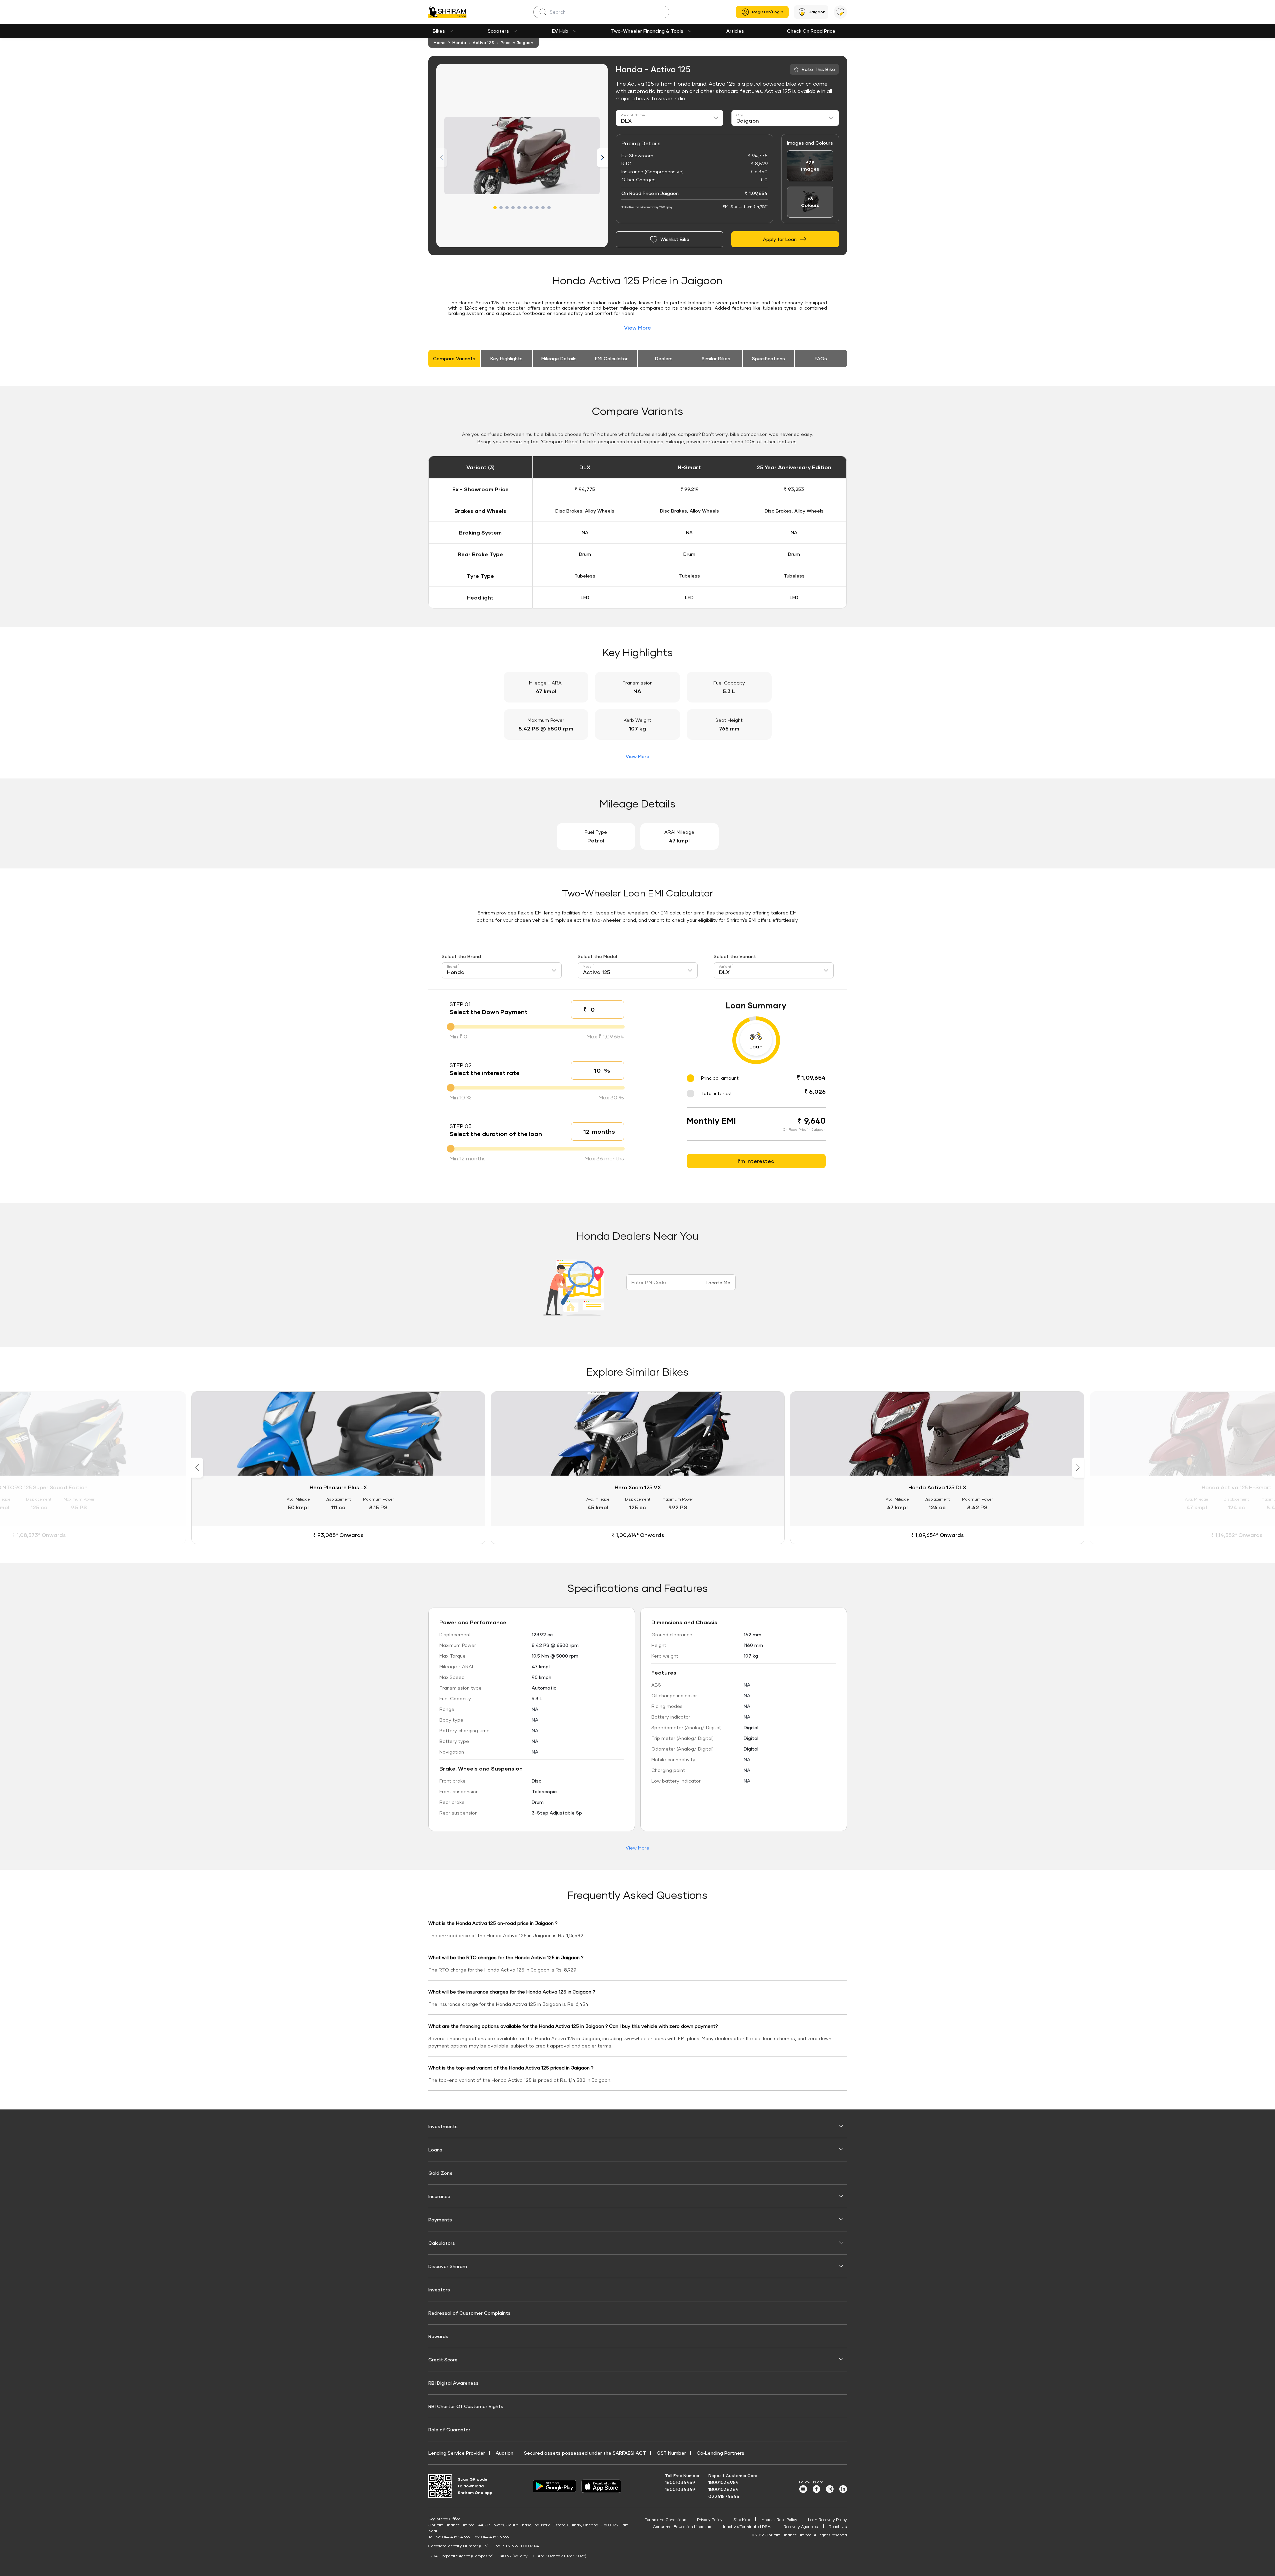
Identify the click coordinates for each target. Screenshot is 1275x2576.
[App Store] (603, 2486)
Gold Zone (440, 2173)
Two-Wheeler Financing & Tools (647, 31)
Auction (504, 2453)
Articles (735, 31)
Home (440, 42)
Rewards (438, 2336)
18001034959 (680, 2482)
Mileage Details (559, 358)
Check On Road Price (811, 31)
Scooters (498, 31)
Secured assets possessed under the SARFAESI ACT (585, 2453)
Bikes (439, 31)
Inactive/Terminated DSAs (748, 2527)
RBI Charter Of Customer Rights (466, 2406)
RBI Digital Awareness (453, 2383)
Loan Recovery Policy (827, 2520)
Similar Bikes (716, 358)
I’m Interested (756, 1161)
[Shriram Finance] (447, 12)
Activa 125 (483, 42)
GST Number (671, 2453)
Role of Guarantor (449, 2430)
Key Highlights (506, 358)
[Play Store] (554, 2486)
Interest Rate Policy (779, 2520)
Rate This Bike (818, 69)
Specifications (768, 358)
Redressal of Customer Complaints (469, 2313)
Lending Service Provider (457, 2453)
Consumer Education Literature (683, 2527)
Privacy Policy (710, 2520)
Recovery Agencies (801, 2527)
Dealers (664, 358)
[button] (495, 208)
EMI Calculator (611, 358)
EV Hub (560, 31)
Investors (439, 2290)
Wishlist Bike (675, 239)
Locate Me (718, 1283)
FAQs (821, 358)
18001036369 (680, 2489)
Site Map (742, 2520)
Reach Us (838, 2527)
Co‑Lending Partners (720, 2453)
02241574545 (724, 2496)
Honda (459, 42)
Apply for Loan (780, 239)
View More (637, 327)
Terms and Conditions (666, 2520)
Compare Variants (454, 358)
